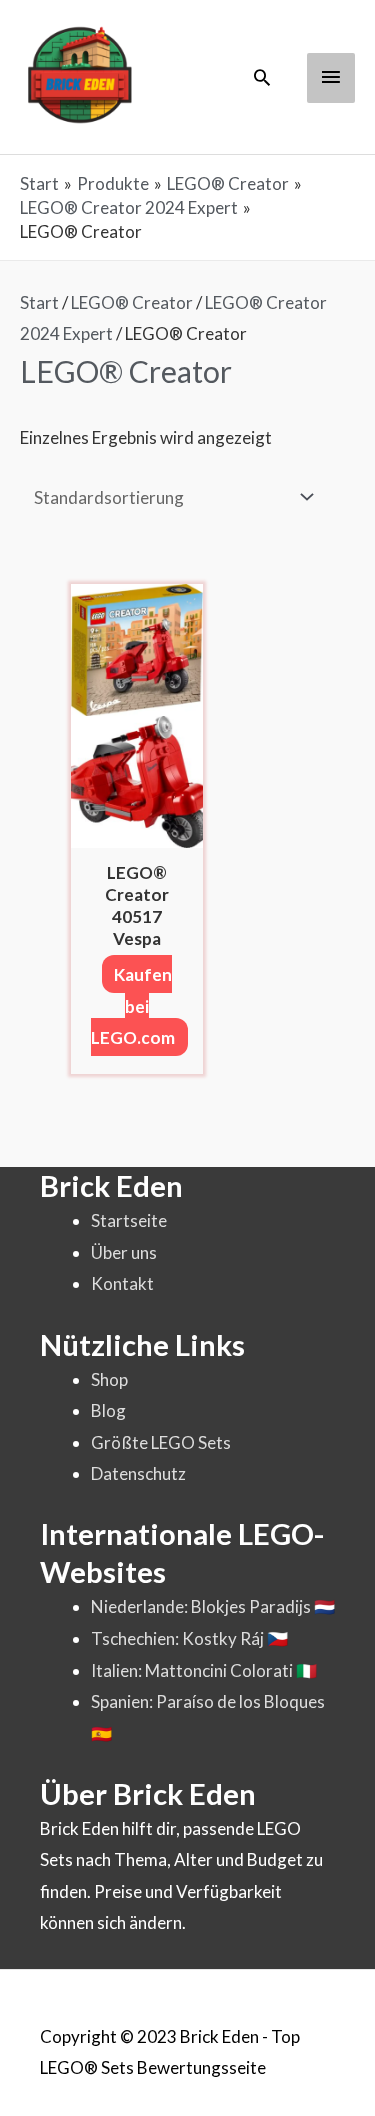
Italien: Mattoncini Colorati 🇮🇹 (204, 1670)
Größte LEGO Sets (161, 1442)
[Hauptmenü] (331, 78)
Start (39, 302)
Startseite (129, 1220)
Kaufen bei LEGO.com (133, 1006)
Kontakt (122, 1283)
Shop (109, 1379)
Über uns (124, 1252)
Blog (108, 1410)
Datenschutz (138, 1473)
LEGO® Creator (132, 302)
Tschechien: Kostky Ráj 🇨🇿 (189, 1638)
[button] (262, 77)
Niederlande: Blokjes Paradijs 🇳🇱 (213, 1606)
